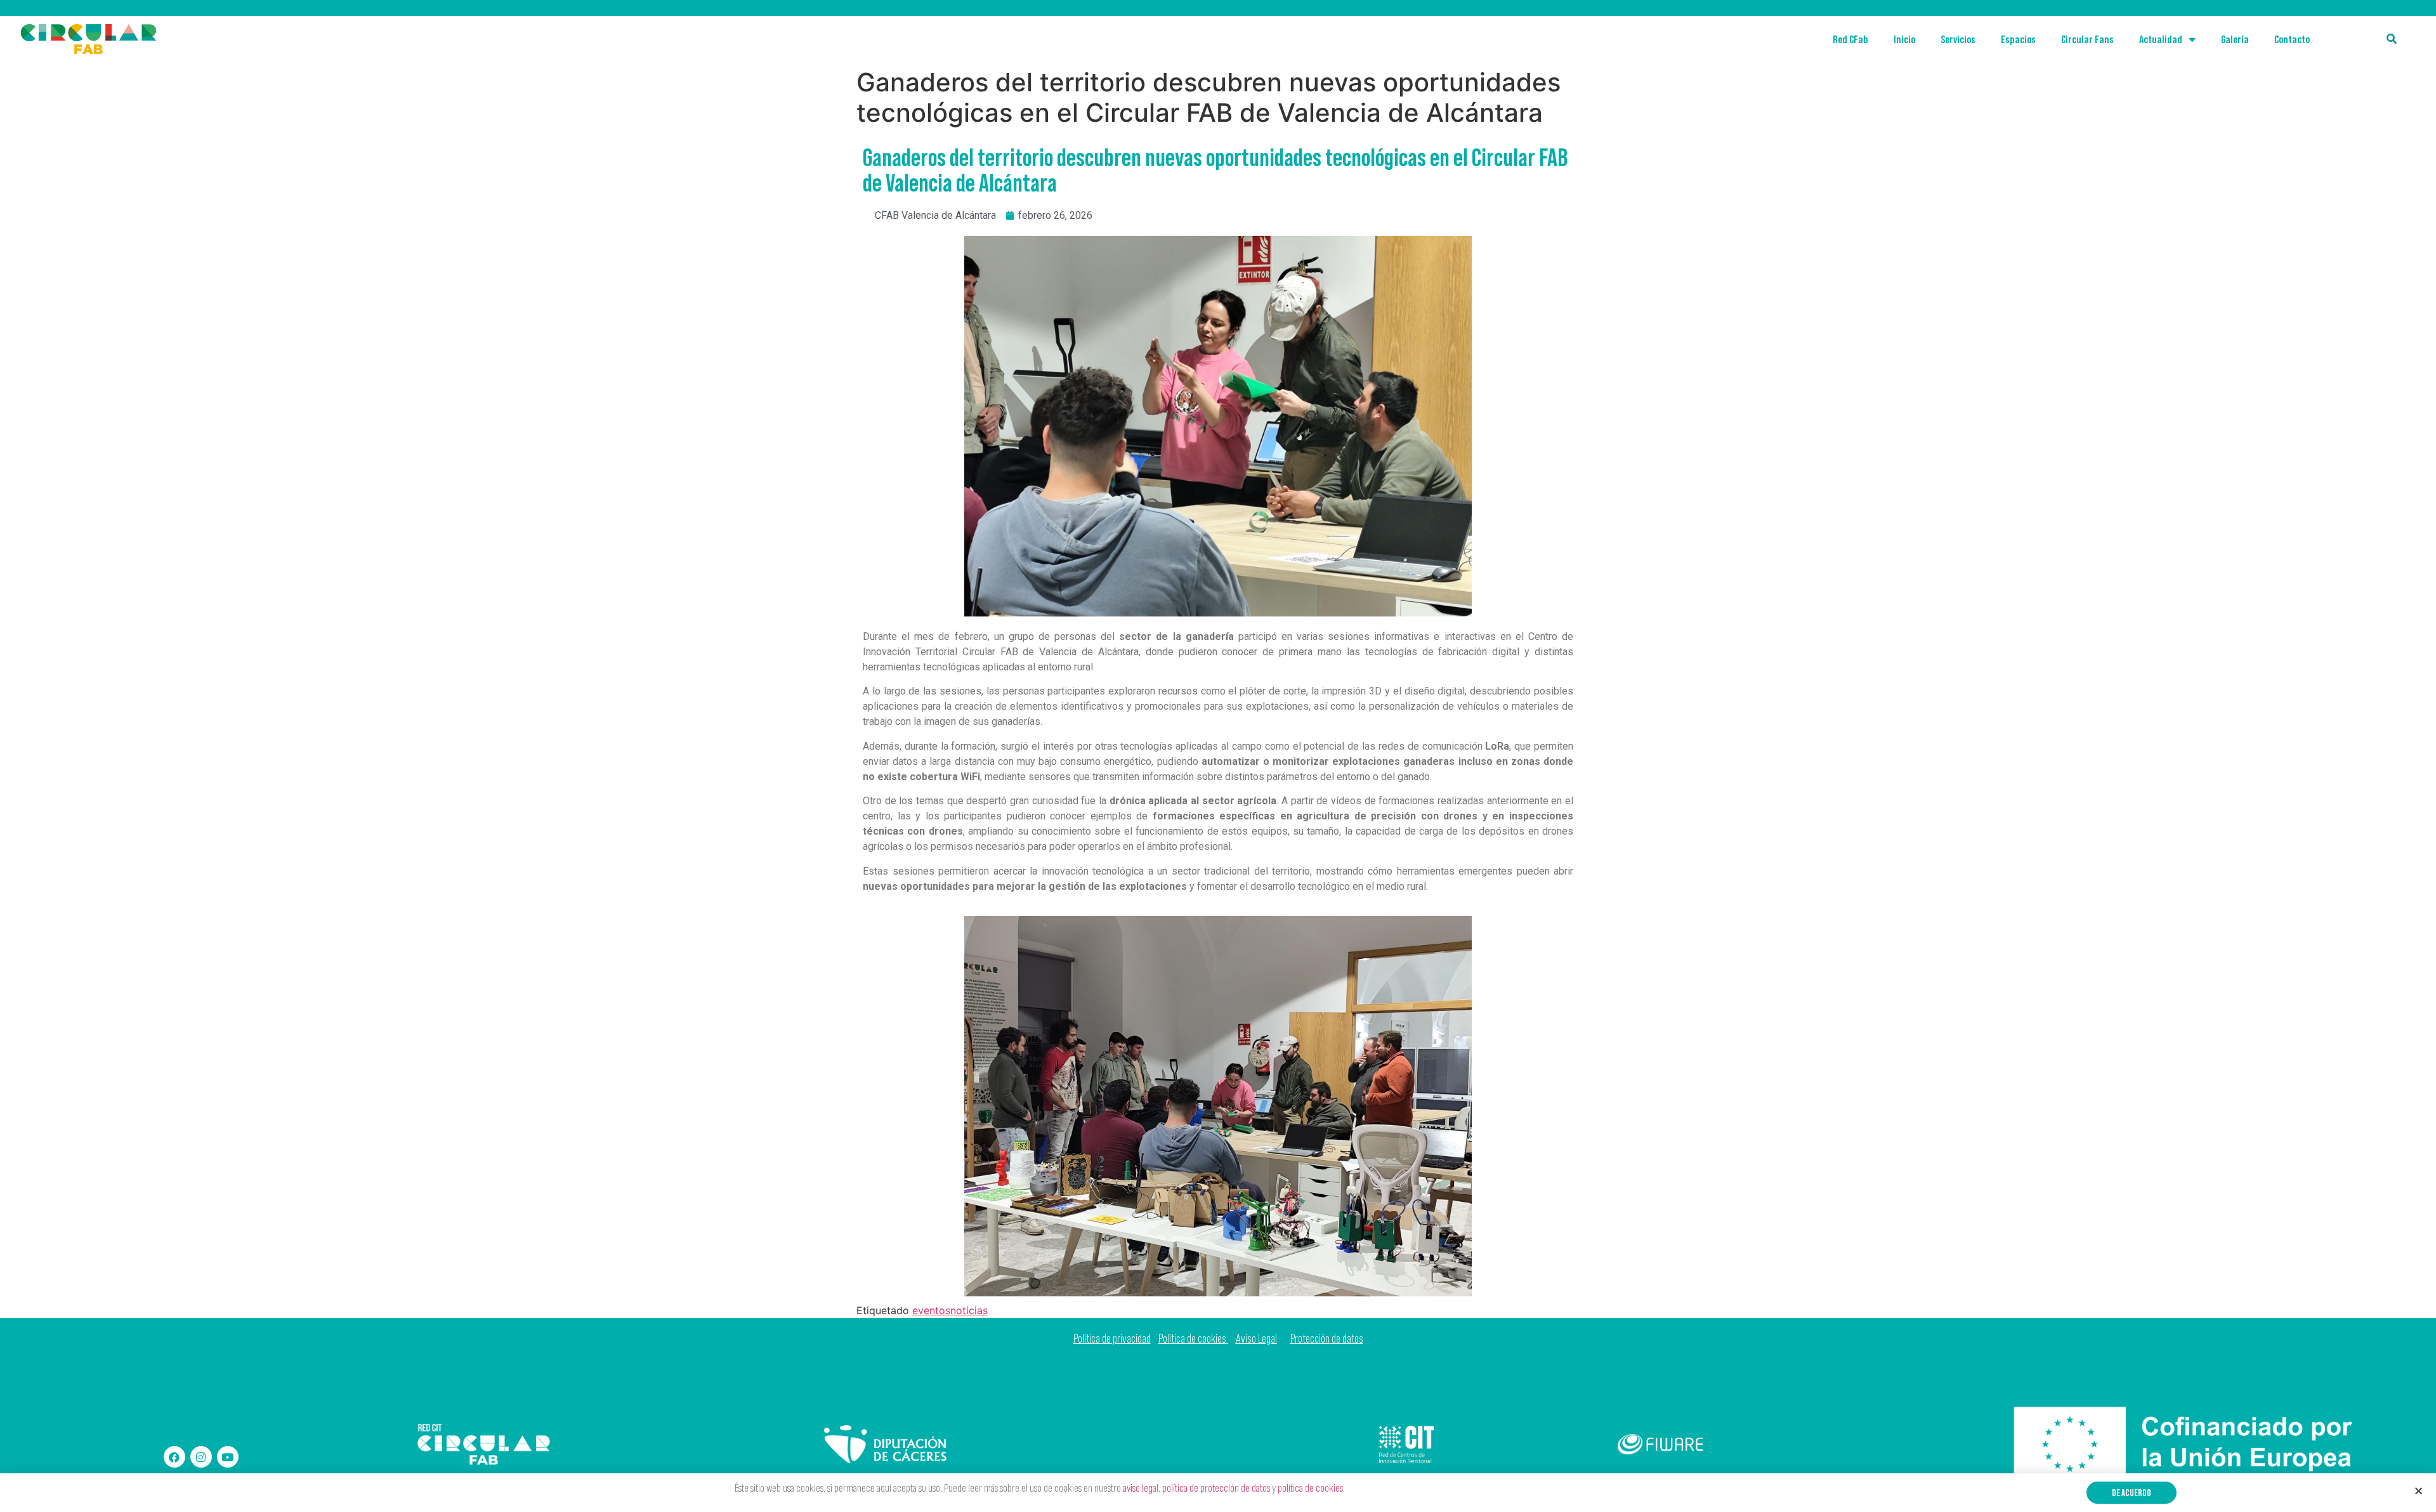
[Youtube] (228, 1457)
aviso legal (1141, 1488)
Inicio (1904, 39)
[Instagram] (201, 1457)
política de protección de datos (1216, 1488)
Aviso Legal (1256, 1339)
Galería (2235, 39)
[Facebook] (174, 1457)
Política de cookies (1193, 1339)
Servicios (1958, 39)
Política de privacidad (1112, 1339)
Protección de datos (1327, 1339)
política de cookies (1310, 1488)
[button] (2131, 1493)
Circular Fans (2087, 39)
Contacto (2292, 39)
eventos (931, 1310)
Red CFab (1850, 39)
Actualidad (2161, 39)
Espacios (2018, 39)
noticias (969, 1310)
